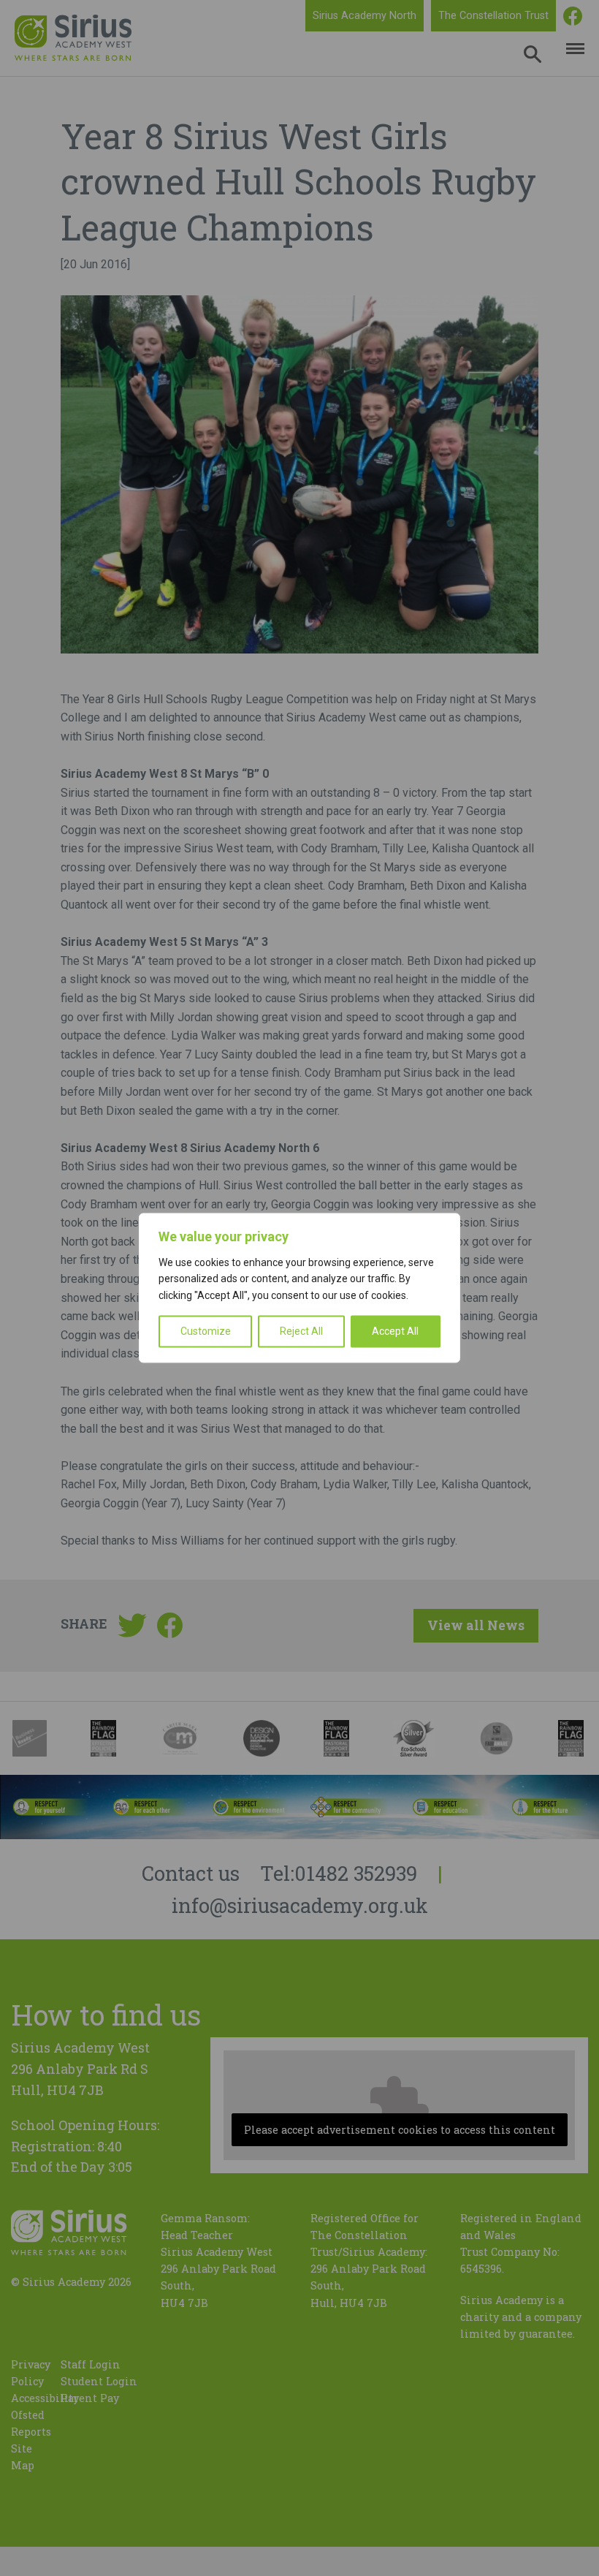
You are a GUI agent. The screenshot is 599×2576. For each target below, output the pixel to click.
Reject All (301, 1332)
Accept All (395, 1332)
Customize (206, 1332)
